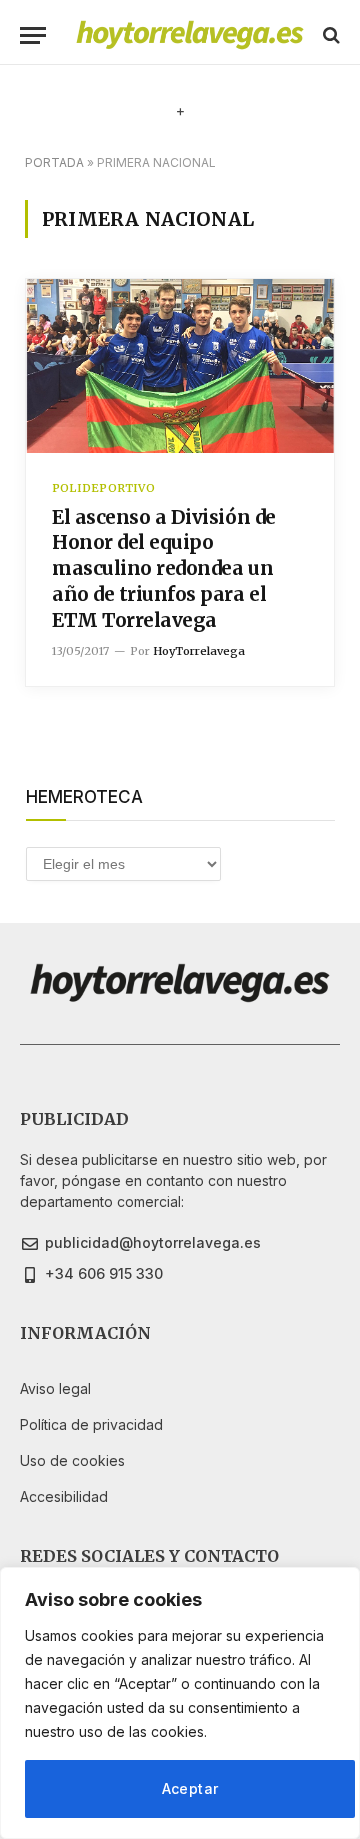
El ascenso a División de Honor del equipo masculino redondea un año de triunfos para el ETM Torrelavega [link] (164, 568)
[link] (190, 35)
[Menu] (33, 35)
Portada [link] (54, 162)
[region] (180, 1703)
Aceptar (190, 1788)
